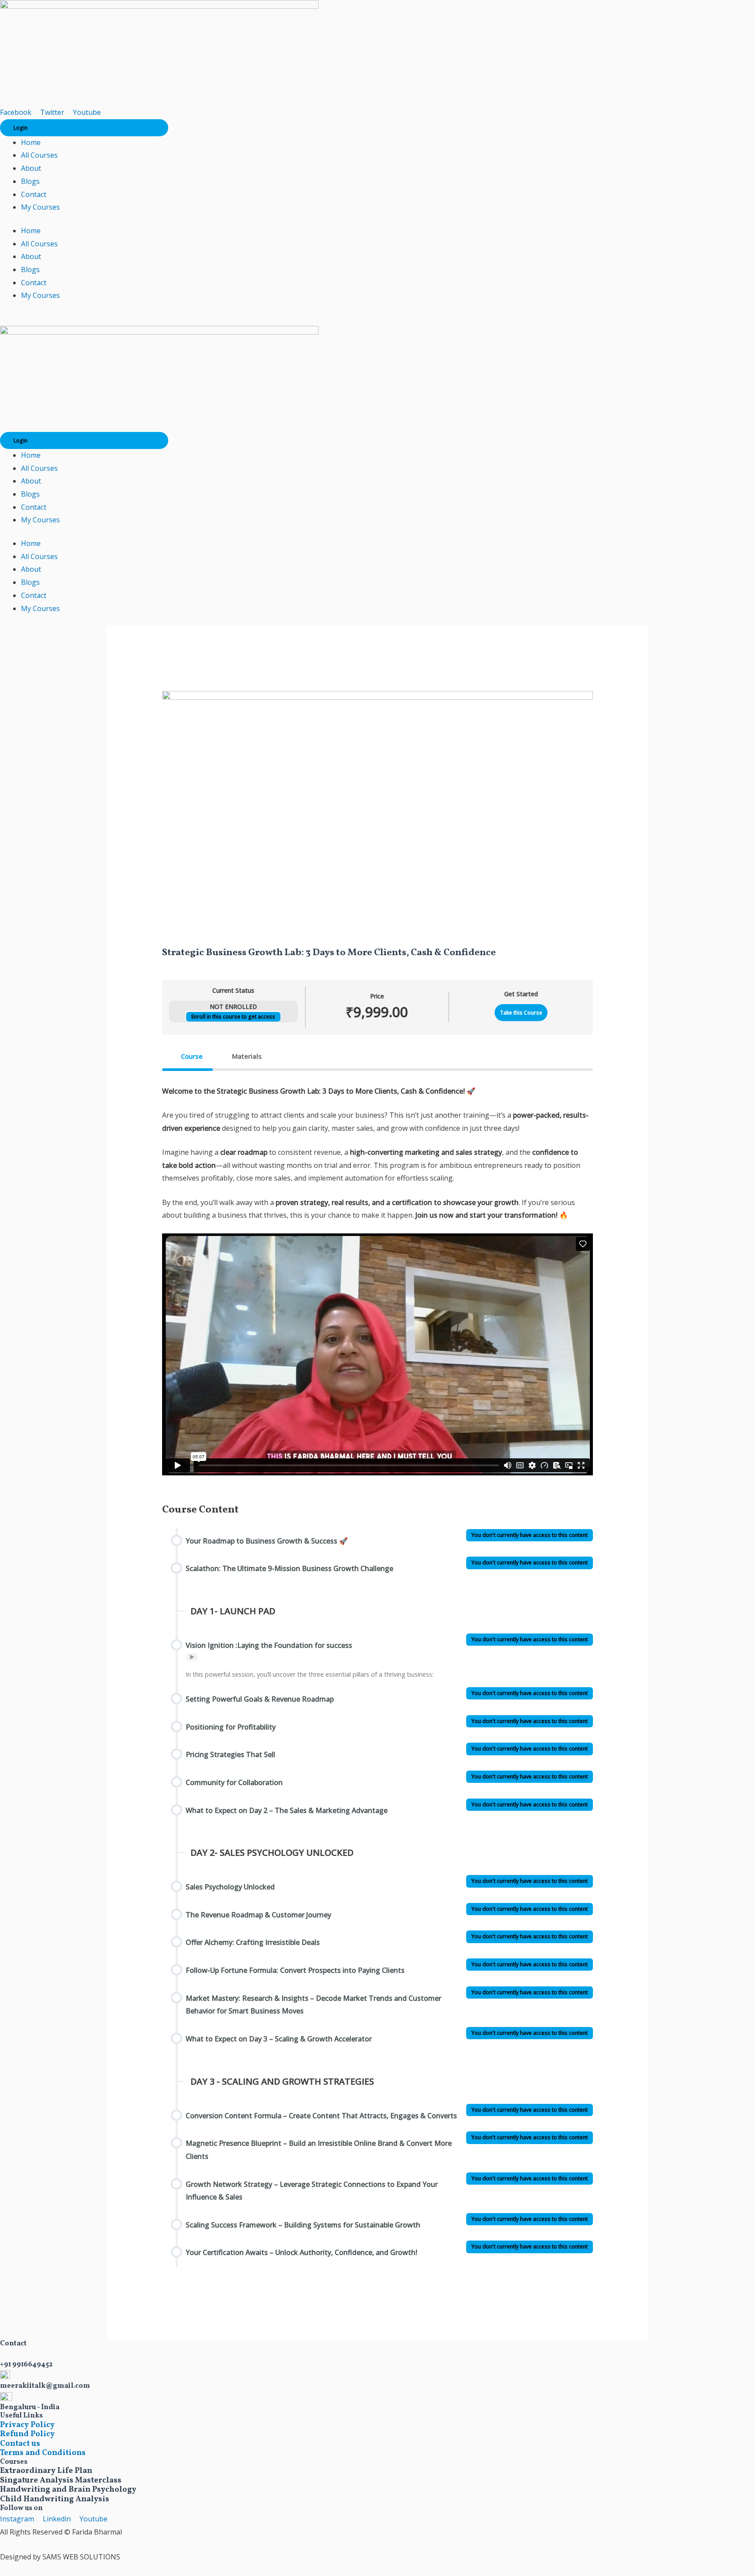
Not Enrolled (233, 1007)
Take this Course (521, 1013)
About (31, 168)
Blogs (30, 181)
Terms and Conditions (43, 2453)
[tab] (187, 1057)
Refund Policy (27, 2434)
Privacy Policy (27, 2425)
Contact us (20, 2444)
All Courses (39, 155)
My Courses (40, 207)
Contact (34, 194)
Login (21, 128)
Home (31, 142)
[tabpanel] (378, 1280)
